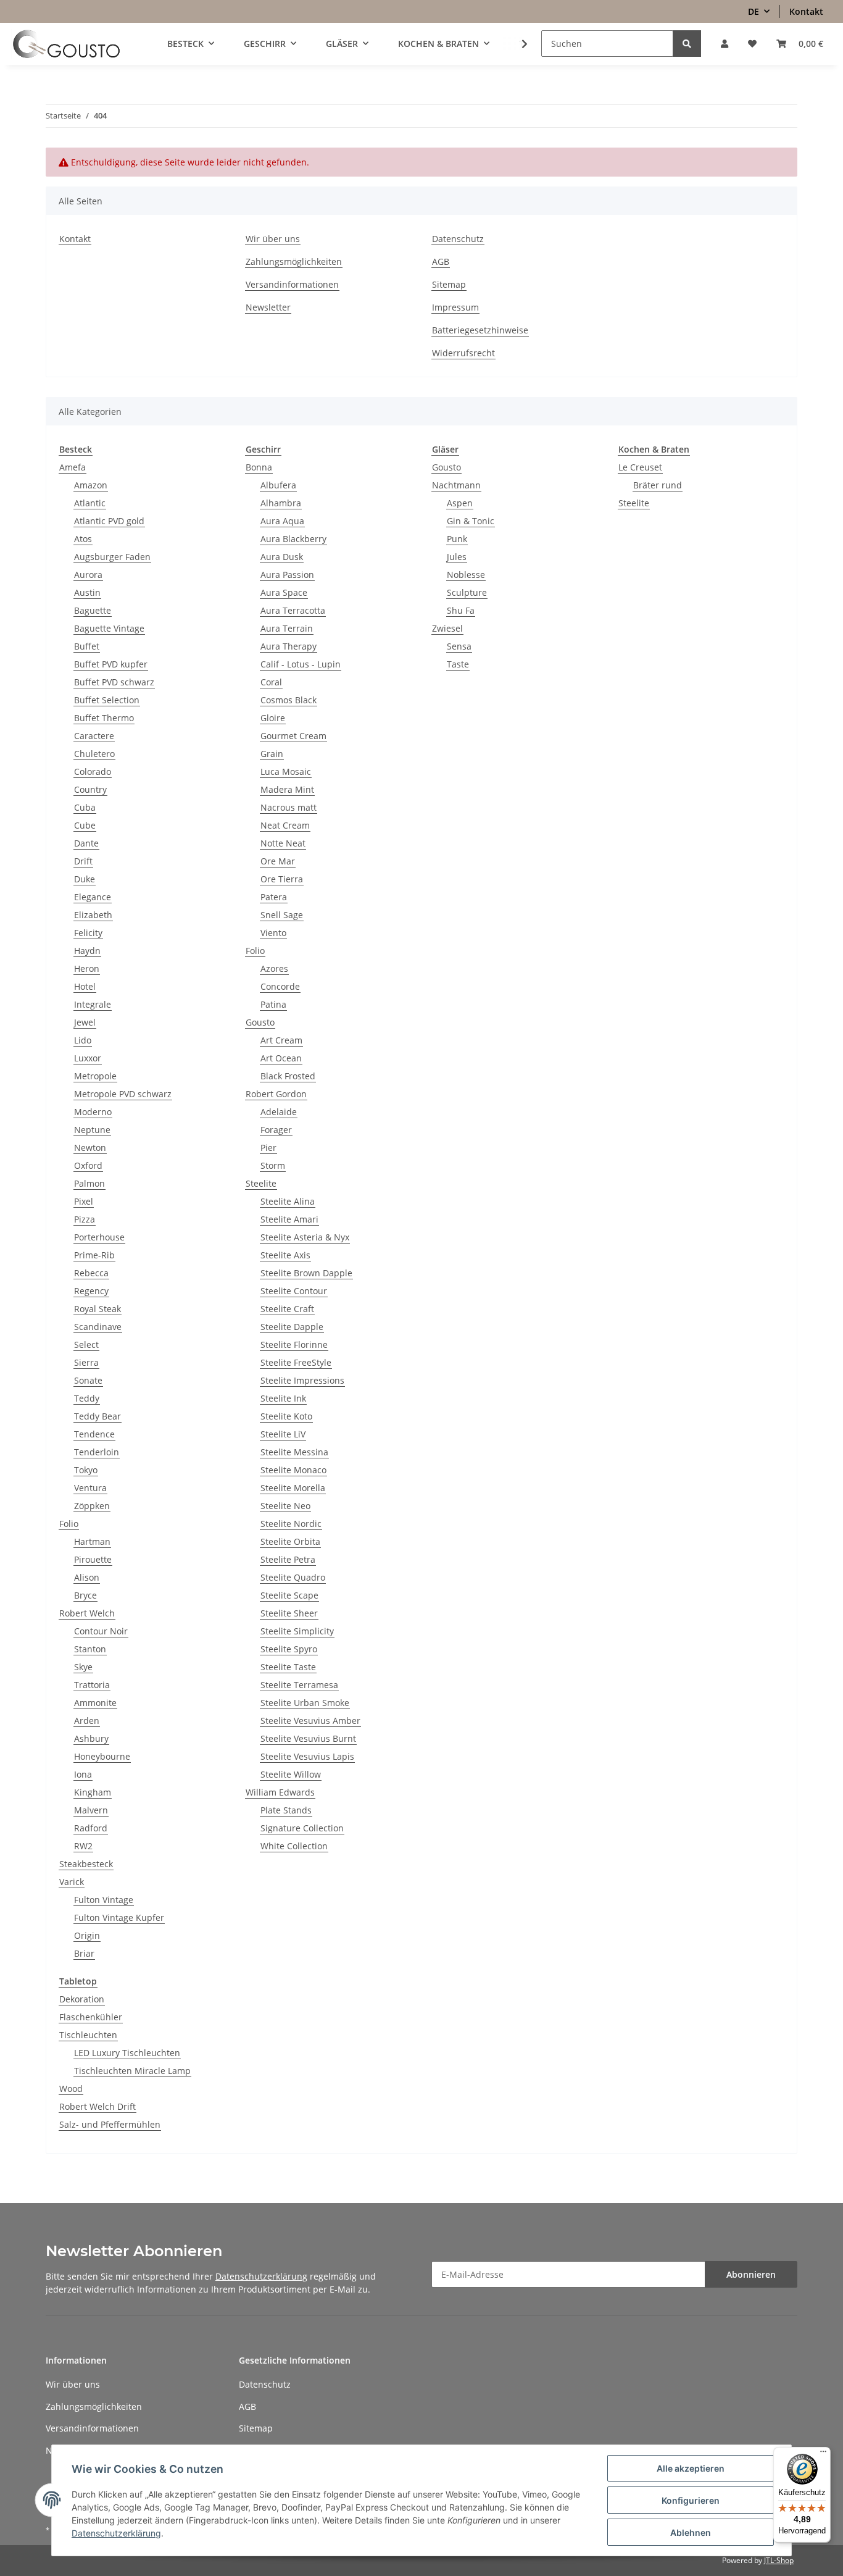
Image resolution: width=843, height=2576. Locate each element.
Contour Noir (101, 1631)
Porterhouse (99, 1237)
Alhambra (281, 503)
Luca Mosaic (286, 772)
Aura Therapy (289, 646)
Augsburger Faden (112, 557)
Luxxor (88, 1058)
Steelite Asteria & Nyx (305, 1237)
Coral (271, 682)
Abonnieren (751, 2274)
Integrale (93, 1004)
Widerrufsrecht (463, 353)
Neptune (92, 1130)
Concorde (280, 986)
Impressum (455, 307)
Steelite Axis (285, 1255)
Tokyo (86, 1470)
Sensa (459, 646)
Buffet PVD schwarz (114, 682)
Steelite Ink (283, 1398)
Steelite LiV (283, 1434)
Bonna (259, 467)
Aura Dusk (282, 557)
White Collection (294, 1846)
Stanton (90, 1649)
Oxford (88, 1165)
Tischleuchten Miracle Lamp (132, 2071)
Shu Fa (461, 610)
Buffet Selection (107, 700)
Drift (83, 861)
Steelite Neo (285, 1506)
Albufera (278, 485)
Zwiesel (447, 628)
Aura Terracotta (293, 610)
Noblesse (466, 575)
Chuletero (94, 754)
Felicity (88, 933)
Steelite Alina (288, 1201)
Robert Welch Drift (98, 2106)
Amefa (73, 467)
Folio (69, 1524)
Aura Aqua (282, 521)
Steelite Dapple (292, 1327)
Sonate (88, 1380)
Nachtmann (456, 485)
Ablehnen (691, 2532)
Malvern (91, 1810)
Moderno (93, 1112)
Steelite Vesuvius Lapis (307, 1756)
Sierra (86, 1362)
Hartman (92, 1541)
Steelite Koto (286, 1416)
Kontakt (806, 11)
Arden (87, 1721)
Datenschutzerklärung (261, 2276)
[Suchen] (687, 44)
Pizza (85, 1219)
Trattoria (92, 1685)
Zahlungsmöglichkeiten (294, 261)
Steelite (261, 1183)
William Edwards (280, 1792)
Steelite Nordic (291, 1524)
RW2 (83, 1846)
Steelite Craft (287, 1309)
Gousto (260, 1022)
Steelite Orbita (290, 1541)
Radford (91, 1828)
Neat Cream (285, 825)
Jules (457, 557)
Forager (276, 1130)
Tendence (94, 1434)
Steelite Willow (291, 1774)
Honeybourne (102, 1756)
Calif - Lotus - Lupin (301, 664)
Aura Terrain (287, 628)
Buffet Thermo (104, 718)
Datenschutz (458, 239)
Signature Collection (302, 1828)
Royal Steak (98, 1309)
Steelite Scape (289, 1595)
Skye (83, 1667)
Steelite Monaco (293, 1470)
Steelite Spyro (289, 1649)
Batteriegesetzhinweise (480, 330)
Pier (268, 1148)
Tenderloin (97, 1452)
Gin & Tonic (471, 521)
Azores (274, 968)
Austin (87, 592)
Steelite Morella (293, 1488)
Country (90, 789)
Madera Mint (287, 789)
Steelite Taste (288, 1667)
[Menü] (823, 2454)
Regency (91, 1291)
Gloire (273, 718)
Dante (86, 843)
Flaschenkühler (91, 2017)
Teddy (87, 1398)
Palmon (89, 1183)
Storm (273, 1165)
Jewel (85, 1022)
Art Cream (281, 1040)
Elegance (93, 897)
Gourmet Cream (293, 736)
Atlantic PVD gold (109, 521)
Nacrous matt (289, 807)
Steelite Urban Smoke (305, 1703)
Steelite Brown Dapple (306, 1273)
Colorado (93, 772)
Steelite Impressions (302, 1380)
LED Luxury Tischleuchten (127, 2053)
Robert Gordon (276, 1094)
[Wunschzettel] (752, 44)
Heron (87, 968)
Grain (272, 754)
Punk (457, 539)
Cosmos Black (289, 700)
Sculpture (467, 592)
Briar (84, 1953)
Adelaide (279, 1112)
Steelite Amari (289, 1219)
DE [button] (754, 11)
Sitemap (449, 284)
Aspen (460, 503)
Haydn (87, 951)
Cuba (85, 807)
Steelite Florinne (294, 1344)
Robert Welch (87, 1613)
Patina (273, 1004)
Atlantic (90, 503)
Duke (85, 879)
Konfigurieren (691, 2500)
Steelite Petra (288, 1559)
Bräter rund (658, 485)
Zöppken (92, 1506)
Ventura (90, 1488)
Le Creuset (640, 467)
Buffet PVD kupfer (111, 664)
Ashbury (91, 1738)
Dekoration (82, 1999)
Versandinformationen (292, 284)
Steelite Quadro (293, 1577)
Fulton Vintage (104, 1900)
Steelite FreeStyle (296, 1362)
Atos (83, 539)
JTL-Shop (779, 2560)
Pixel (84, 1201)
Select (86, 1344)
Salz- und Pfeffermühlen (110, 2124)
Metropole (95, 1076)
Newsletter (268, 307)
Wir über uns (273, 239)
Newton (90, 1148)
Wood (71, 2089)
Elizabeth (93, 915)
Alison (87, 1577)
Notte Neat (283, 843)
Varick (72, 1882)
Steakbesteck (86, 1864)
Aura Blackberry (293, 539)
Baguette (93, 610)
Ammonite (95, 1703)
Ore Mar (278, 861)
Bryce (85, 1595)
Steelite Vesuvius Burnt (308, 1738)
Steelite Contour (294, 1291)
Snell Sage (282, 915)
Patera (274, 897)
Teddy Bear (98, 1416)
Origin (87, 1935)
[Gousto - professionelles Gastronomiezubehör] (66, 44)
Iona (83, 1774)
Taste (458, 664)
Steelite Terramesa (299, 1685)
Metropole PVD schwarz (123, 1094)
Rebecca (91, 1273)
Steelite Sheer (289, 1613)
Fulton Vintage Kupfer (119, 1917)
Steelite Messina (294, 1452)
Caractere (94, 736)
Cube (85, 825)
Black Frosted (288, 1076)
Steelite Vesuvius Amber (310, 1721)
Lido (83, 1040)
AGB (441, 261)
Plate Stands (286, 1810)
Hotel (85, 986)
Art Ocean (281, 1058)
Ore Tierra (282, 879)
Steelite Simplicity (297, 1631)
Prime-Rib (94, 1255)
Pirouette (93, 1559)
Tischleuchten (88, 2035)
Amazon (91, 485)
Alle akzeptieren (691, 2468)
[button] (725, 44)
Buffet (87, 646)
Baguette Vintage (109, 628)
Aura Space (284, 592)
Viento (273, 933)
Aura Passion (287, 575)
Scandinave (98, 1327)
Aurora (88, 575)
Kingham (93, 1792)
